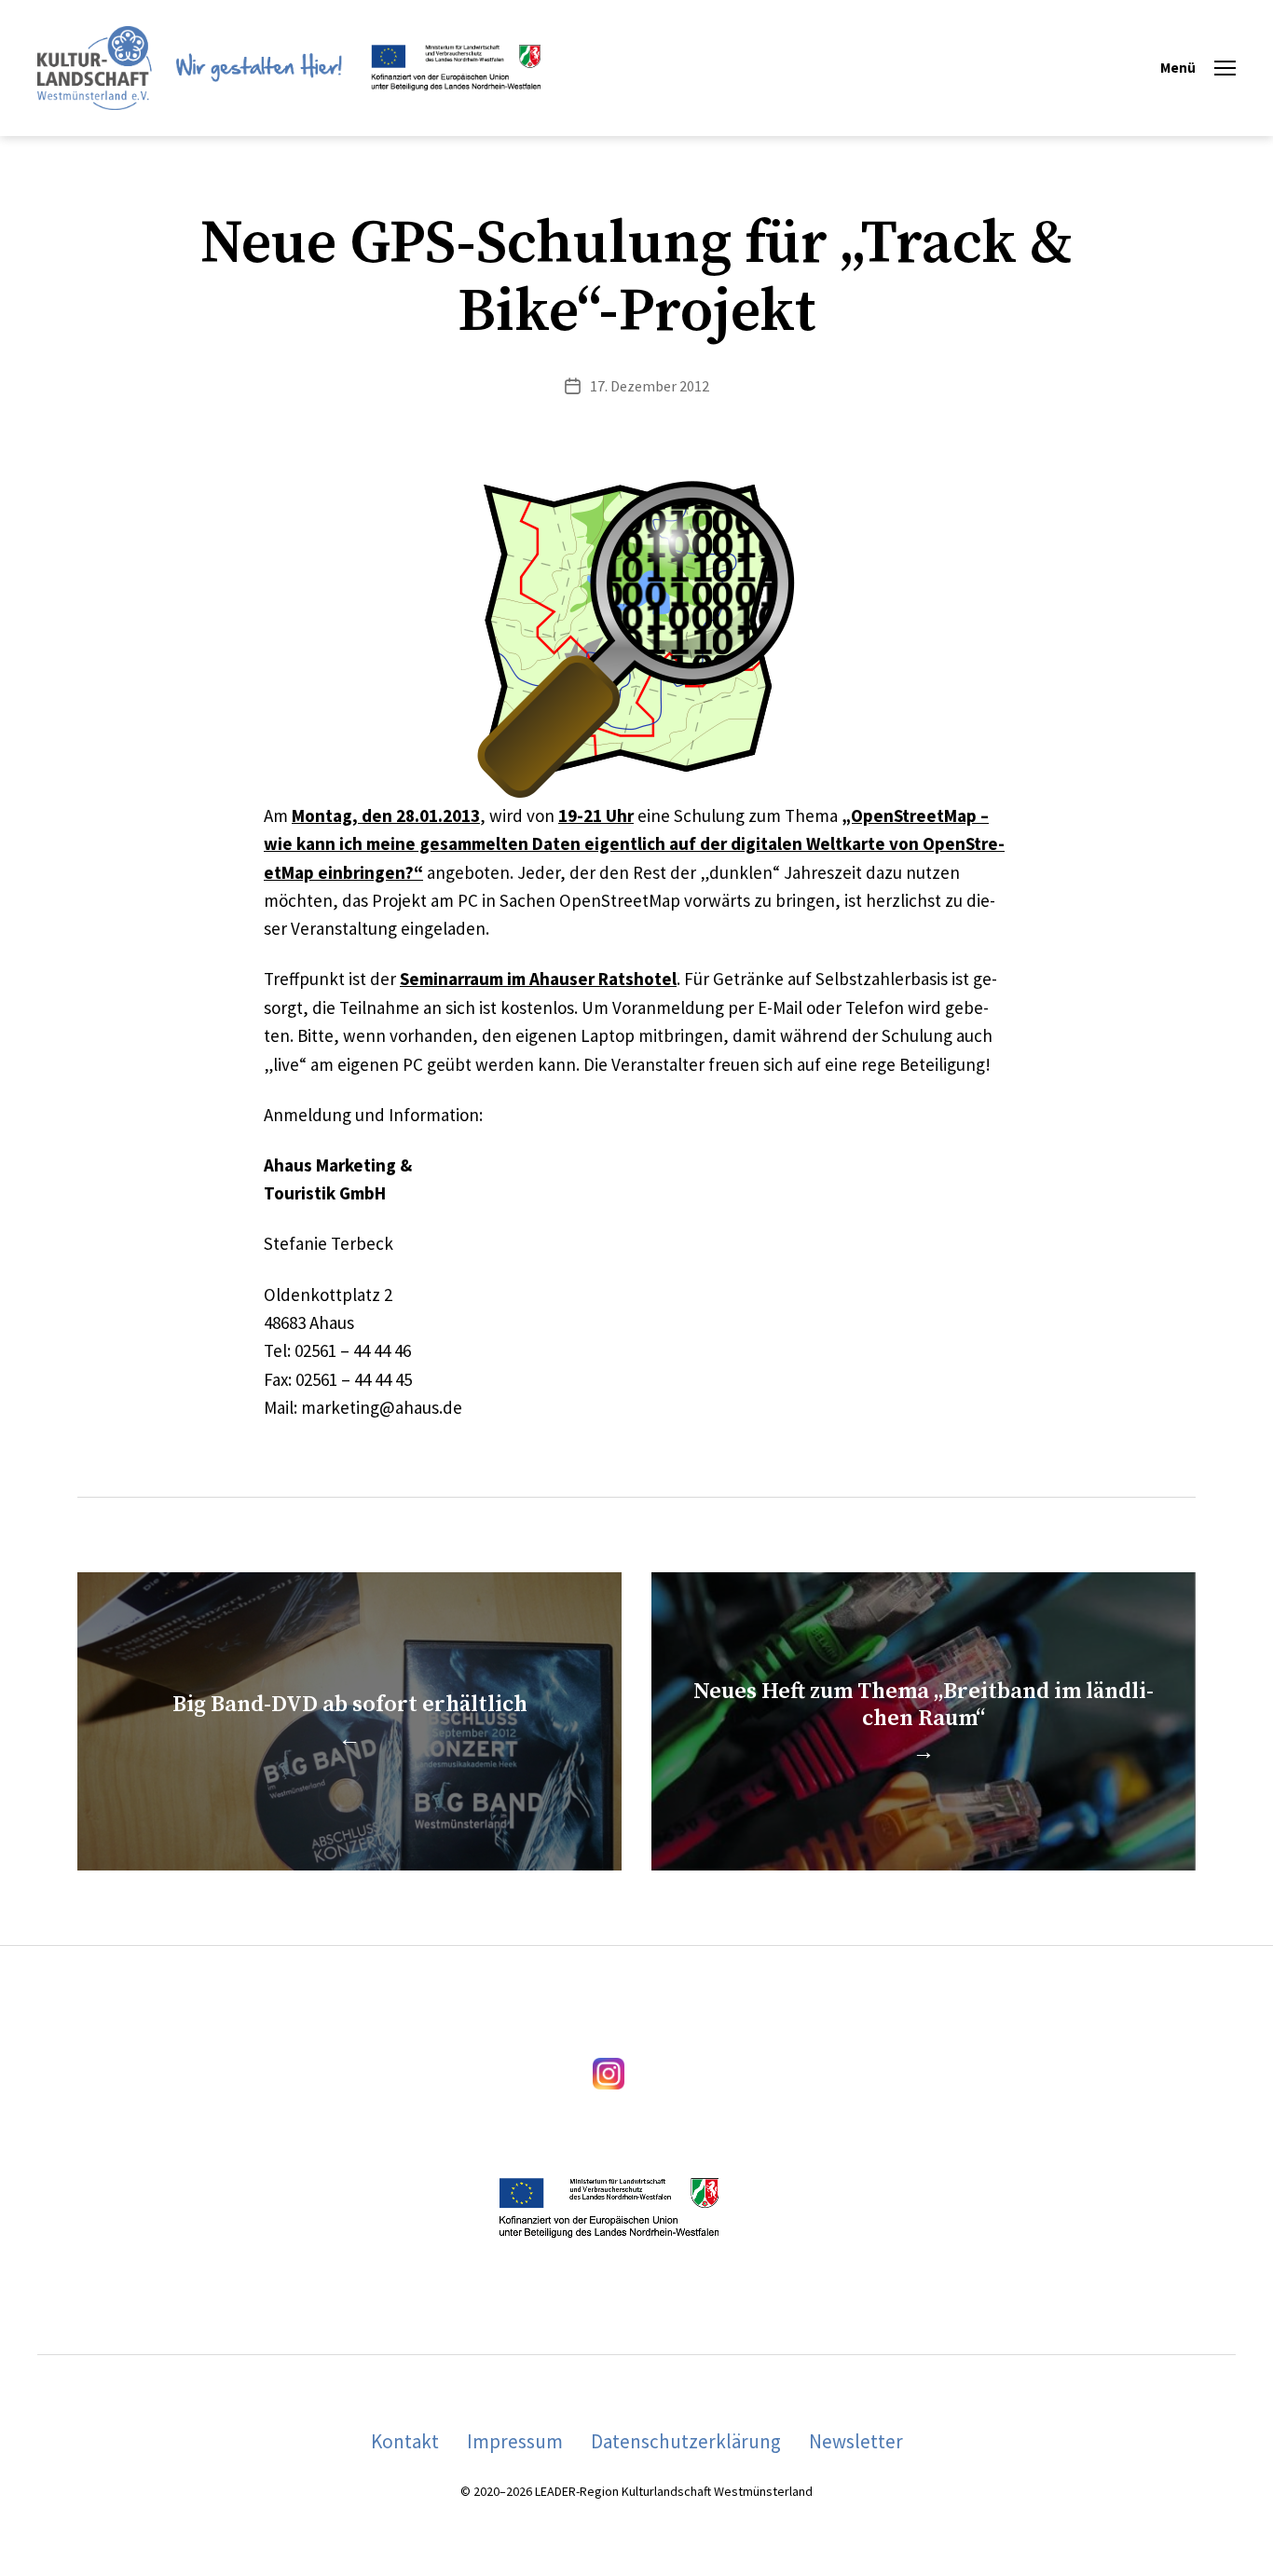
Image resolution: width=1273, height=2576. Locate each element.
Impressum (515, 2441)
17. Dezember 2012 (650, 386)
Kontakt (405, 2441)
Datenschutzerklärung (686, 2441)
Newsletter (856, 2441)
